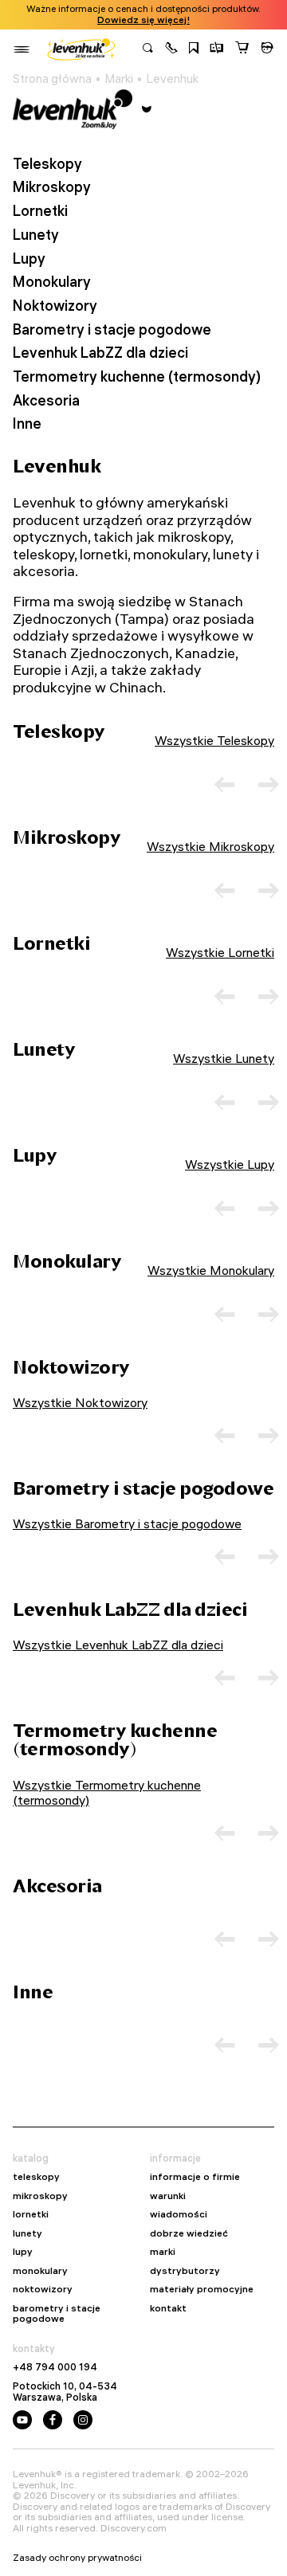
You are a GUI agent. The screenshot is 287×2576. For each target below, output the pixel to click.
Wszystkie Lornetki (220, 952)
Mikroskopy (52, 187)
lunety (28, 2233)
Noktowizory (55, 306)
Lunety (36, 235)
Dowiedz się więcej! (143, 20)
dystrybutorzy (185, 2271)
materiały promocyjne (202, 2289)
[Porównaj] (217, 49)
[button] (171, 49)
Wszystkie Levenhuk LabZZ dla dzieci (118, 1645)
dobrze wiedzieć (189, 2233)
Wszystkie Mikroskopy (210, 846)
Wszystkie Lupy (230, 1164)
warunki (168, 2196)
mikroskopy (40, 2196)
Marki (119, 79)
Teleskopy (47, 164)
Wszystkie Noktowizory (80, 1402)
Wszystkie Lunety (224, 1058)
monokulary (40, 2271)
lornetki (31, 2214)
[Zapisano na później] (194, 49)
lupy (23, 2252)
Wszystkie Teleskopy (214, 740)
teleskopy (36, 2177)
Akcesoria (46, 401)
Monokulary (52, 282)
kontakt (168, 2308)
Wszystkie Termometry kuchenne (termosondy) (107, 1792)
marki (163, 2252)
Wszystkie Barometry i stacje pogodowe (127, 1523)
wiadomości (179, 2214)
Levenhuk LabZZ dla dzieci (100, 353)
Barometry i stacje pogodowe (112, 330)
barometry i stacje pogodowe (57, 2313)
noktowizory (43, 2289)
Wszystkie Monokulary (211, 1270)
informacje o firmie (195, 2177)
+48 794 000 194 (55, 2367)
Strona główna (52, 79)
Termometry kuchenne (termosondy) (137, 377)
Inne (27, 424)
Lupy (29, 259)
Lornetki (40, 211)
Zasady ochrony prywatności (77, 2558)
